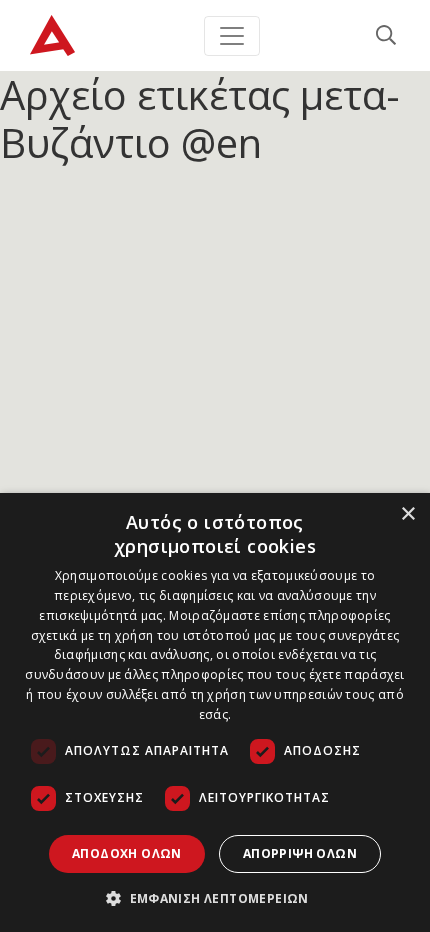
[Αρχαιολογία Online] (52, 35)
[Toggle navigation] (232, 36)
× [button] (407, 514)
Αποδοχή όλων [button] (127, 853)
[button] (215, 898)
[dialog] (215, 712)
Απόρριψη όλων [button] (300, 853)
